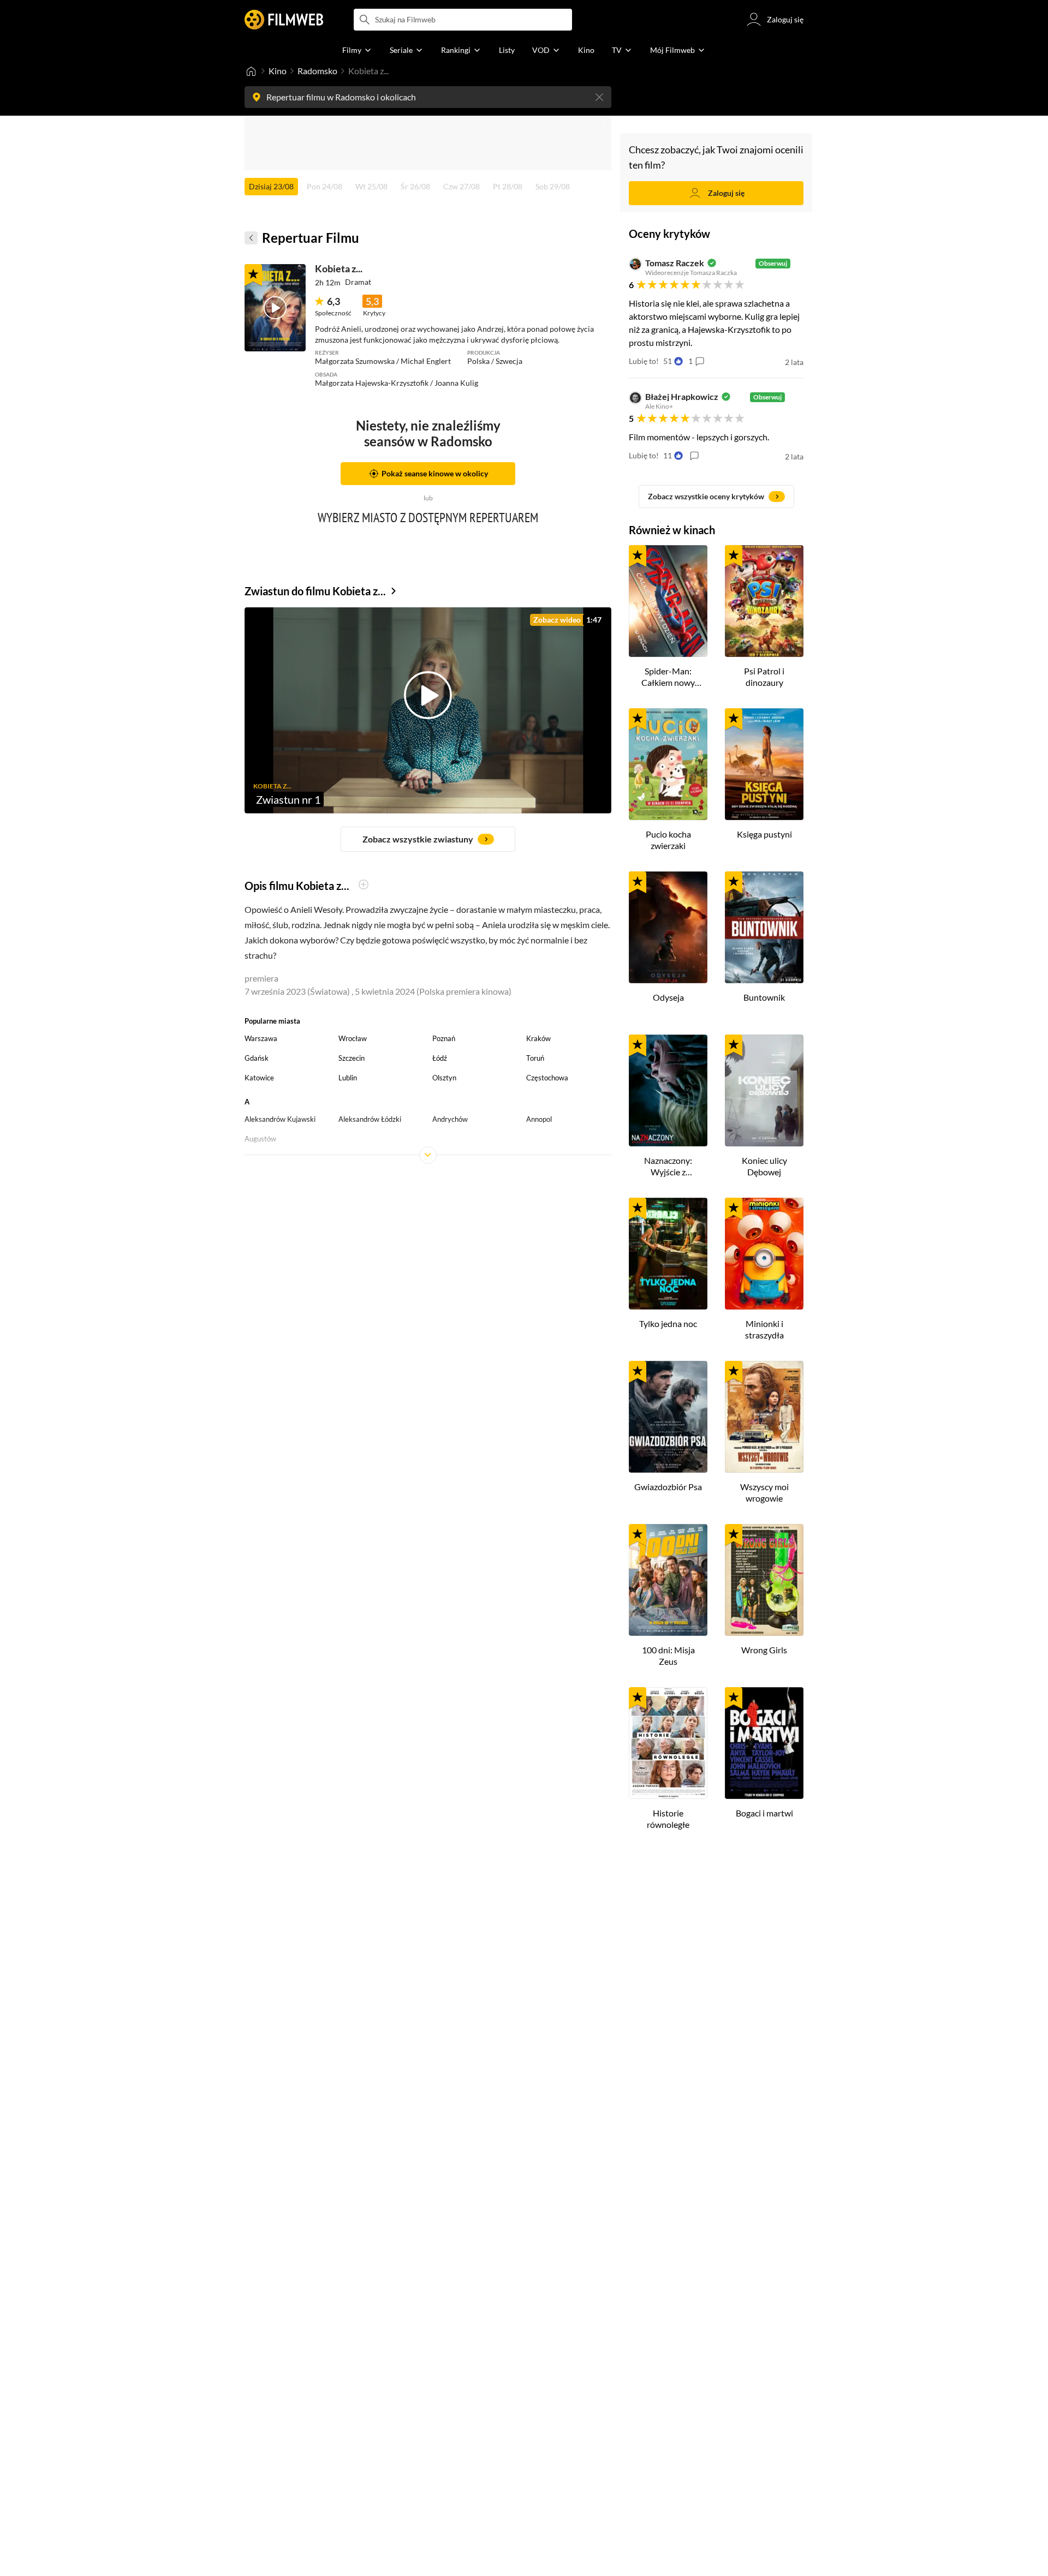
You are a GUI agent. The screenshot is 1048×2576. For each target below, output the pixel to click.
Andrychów (450, 1119)
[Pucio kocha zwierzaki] (668, 764)
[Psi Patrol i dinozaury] (764, 601)
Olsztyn (444, 1078)
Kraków (538, 1038)
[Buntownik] (764, 927)
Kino (278, 71)
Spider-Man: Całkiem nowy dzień (668, 677)
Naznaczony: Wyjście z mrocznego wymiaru (668, 1167)
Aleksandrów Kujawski (280, 1119)
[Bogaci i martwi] (764, 1743)
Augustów (260, 1139)
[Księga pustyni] (764, 764)
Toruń (535, 1058)
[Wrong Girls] (764, 1580)
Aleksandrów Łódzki (370, 1119)
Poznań (444, 1038)
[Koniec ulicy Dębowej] (764, 1090)
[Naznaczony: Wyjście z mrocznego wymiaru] (668, 1090)
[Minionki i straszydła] (764, 1254)
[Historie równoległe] (668, 1743)
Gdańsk (257, 1058)
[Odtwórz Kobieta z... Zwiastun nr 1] (275, 308)
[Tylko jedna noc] (668, 1254)
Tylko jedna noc (668, 1323)
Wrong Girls (764, 1650)
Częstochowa (547, 1078)
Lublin (348, 1078)
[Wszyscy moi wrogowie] (764, 1417)
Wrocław (353, 1038)
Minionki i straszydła (764, 1329)
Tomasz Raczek (675, 263)
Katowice (259, 1078)
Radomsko (317, 71)
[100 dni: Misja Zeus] (668, 1580)
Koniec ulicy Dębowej (764, 1166)
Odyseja (668, 997)
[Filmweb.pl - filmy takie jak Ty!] (284, 20)
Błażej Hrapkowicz (682, 397)
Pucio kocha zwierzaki (668, 840)
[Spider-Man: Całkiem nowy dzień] (668, 601)
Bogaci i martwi (764, 1813)
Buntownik (764, 997)
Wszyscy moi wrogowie (764, 1492)
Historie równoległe (668, 1819)
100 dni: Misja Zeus (668, 1655)
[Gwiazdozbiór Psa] (668, 1417)
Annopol (539, 1119)
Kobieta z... (339, 268)
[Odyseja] (668, 927)
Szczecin (352, 1058)
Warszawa (261, 1038)
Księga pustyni (764, 834)
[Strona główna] (251, 71)
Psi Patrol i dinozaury (764, 677)
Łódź (440, 1058)
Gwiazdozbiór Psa (668, 1487)
